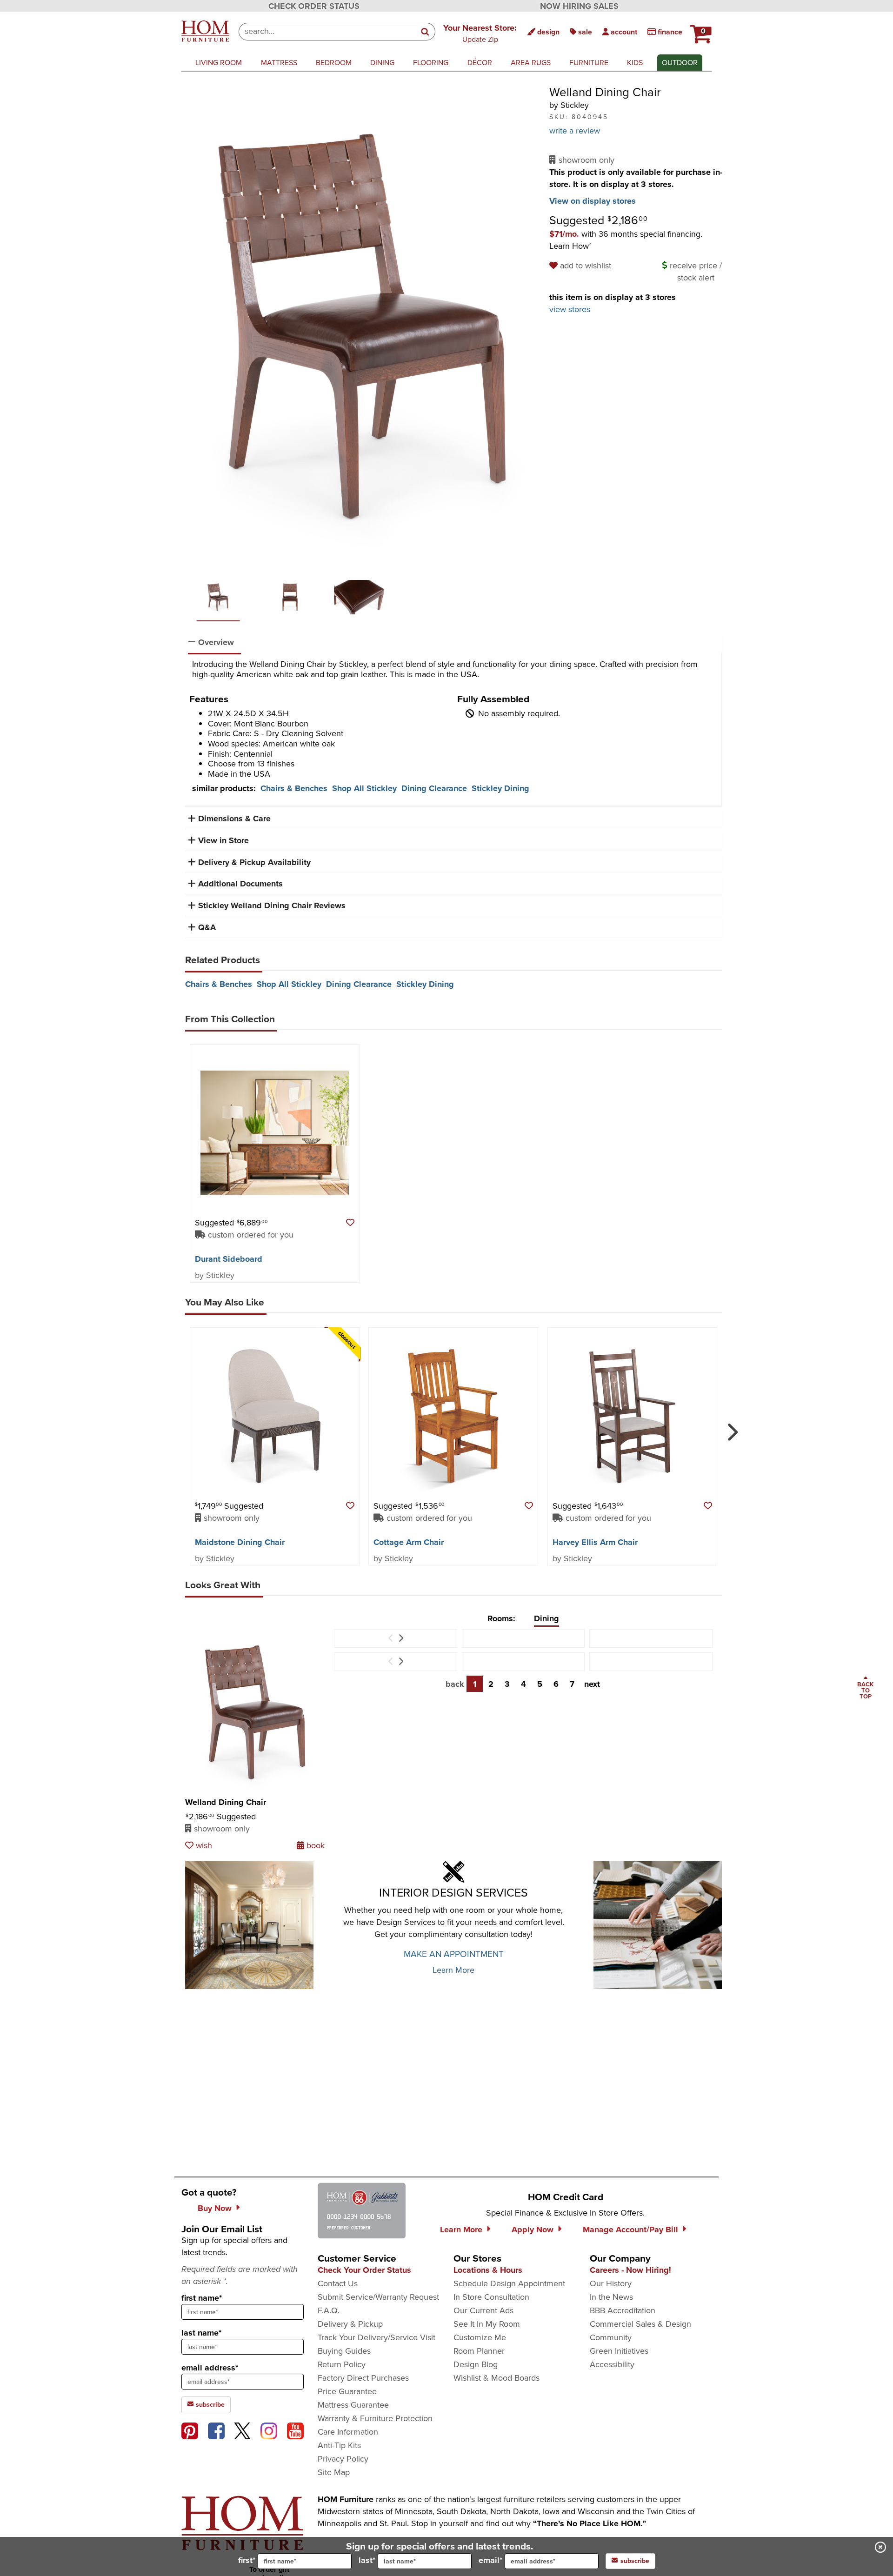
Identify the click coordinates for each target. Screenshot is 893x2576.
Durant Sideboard (229, 1259)
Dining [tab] (546, 1618)
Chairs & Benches (294, 788)
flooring (431, 63)
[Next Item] (401, 1638)
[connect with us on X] (242, 2431)
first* (247, 2560)
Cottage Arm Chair (409, 1542)
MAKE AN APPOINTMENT (454, 1954)
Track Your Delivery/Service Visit (377, 2337)
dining (382, 63)
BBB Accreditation (623, 2310)
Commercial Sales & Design (640, 2324)
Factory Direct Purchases (363, 2378)
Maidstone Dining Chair (240, 1542)
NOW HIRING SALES (579, 6)
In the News (611, 2297)
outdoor (680, 63)
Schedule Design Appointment (509, 2283)
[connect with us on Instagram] (269, 2431)
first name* (202, 2298)
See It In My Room (487, 2324)
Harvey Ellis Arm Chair (595, 1542)
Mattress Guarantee (353, 2405)
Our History (611, 2283)
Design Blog (476, 2364)
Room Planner (479, 2351)
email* (490, 2560)
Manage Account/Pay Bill (630, 2230)
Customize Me (480, 2337)
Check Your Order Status (364, 2270)
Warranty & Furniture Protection (375, 2418)
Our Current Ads (483, 2310)
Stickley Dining (500, 788)
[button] (480, 33)
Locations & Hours (488, 2270)
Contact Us (338, 2283)
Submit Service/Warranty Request (378, 2297)
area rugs (531, 63)
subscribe (209, 2405)
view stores (570, 309)
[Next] (731, 1428)
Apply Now (533, 2230)
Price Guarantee (347, 2391)
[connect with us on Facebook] (216, 2431)
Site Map (334, 2472)
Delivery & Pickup (350, 2324)
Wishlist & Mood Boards (496, 2378)
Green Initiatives (619, 2351)
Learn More (453, 1970)
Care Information (348, 2432)
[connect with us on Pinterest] (190, 2431)
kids (635, 63)
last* (367, 2560)
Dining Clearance (434, 788)
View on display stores (593, 201)
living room (219, 63)
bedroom (334, 63)
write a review (575, 131)
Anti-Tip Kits (339, 2445)
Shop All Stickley (364, 788)
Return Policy (342, 2364)
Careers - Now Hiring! (630, 2270)
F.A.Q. (329, 2310)
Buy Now (215, 2208)
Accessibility (612, 2364)
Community (611, 2337)
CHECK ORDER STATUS (314, 6)
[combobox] (327, 32)
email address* (210, 2368)
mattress (279, 63)
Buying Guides (344, 2351)
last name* (201, 2333)
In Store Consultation (491, 2297)
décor (480, 63)
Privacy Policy (343, 2459)
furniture (589, 63)
